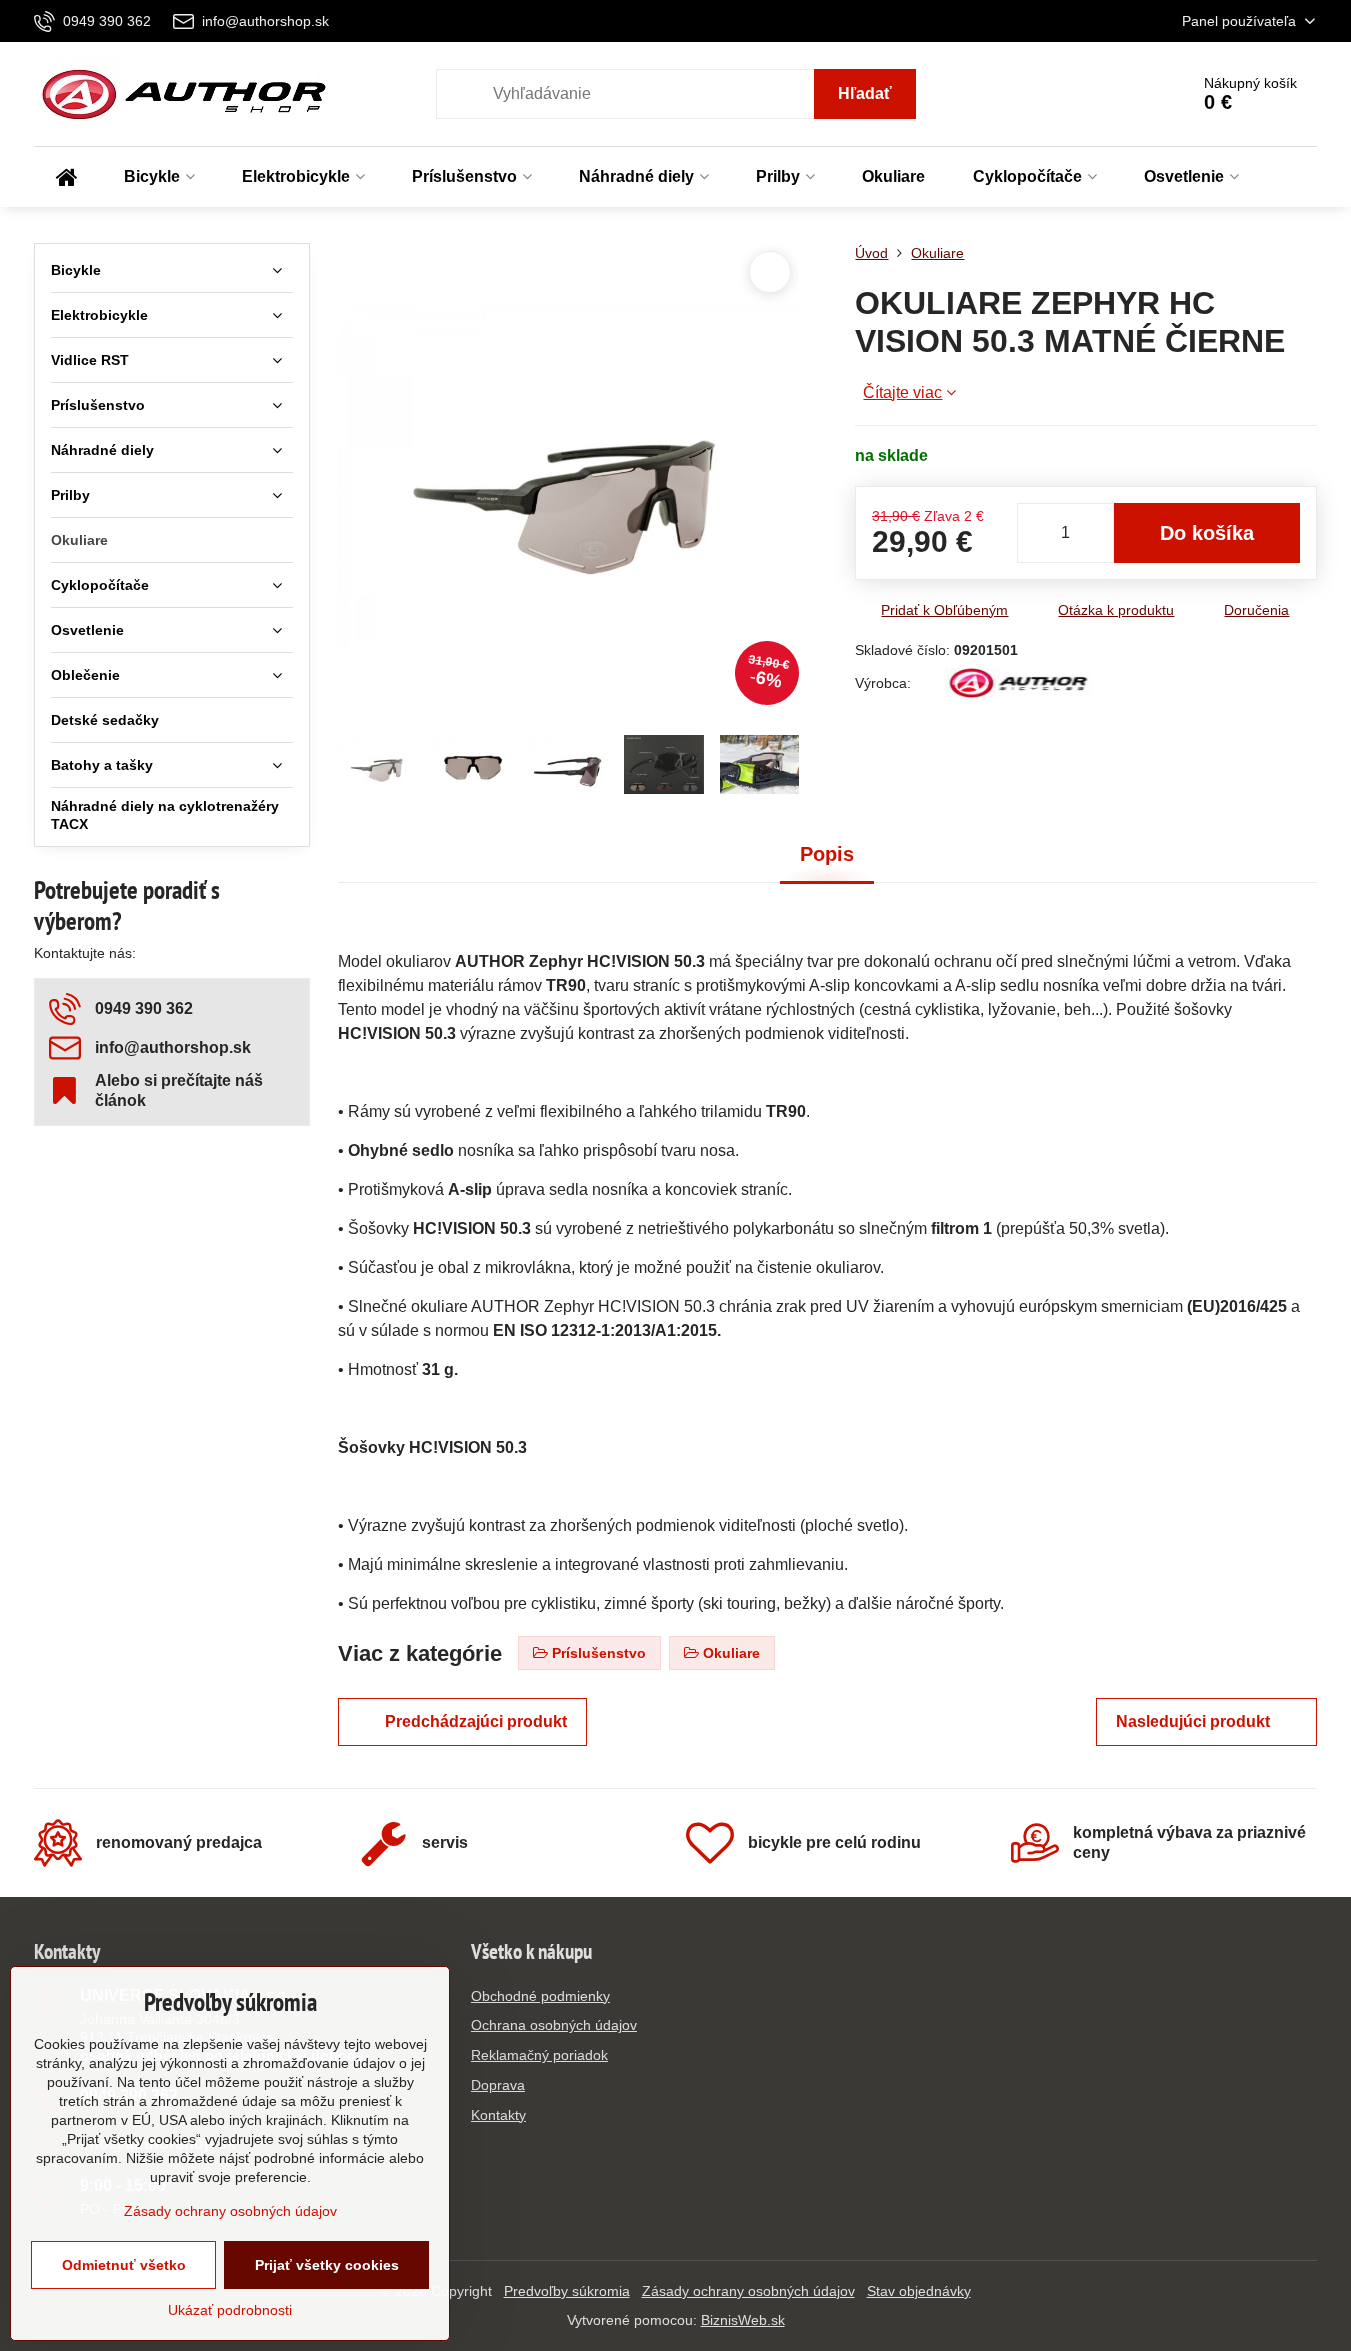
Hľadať (865, 93)
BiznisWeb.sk (743, 2320)
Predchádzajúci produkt (476, 1721)
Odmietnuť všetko (124, 2265)
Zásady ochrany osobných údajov (748, 2291)
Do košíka (1207, 533)
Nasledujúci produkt (1193, 1721)
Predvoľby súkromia (567, 2291)
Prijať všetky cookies (327, 2265)
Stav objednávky (919, 2291)
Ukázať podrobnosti (230, 2310)
